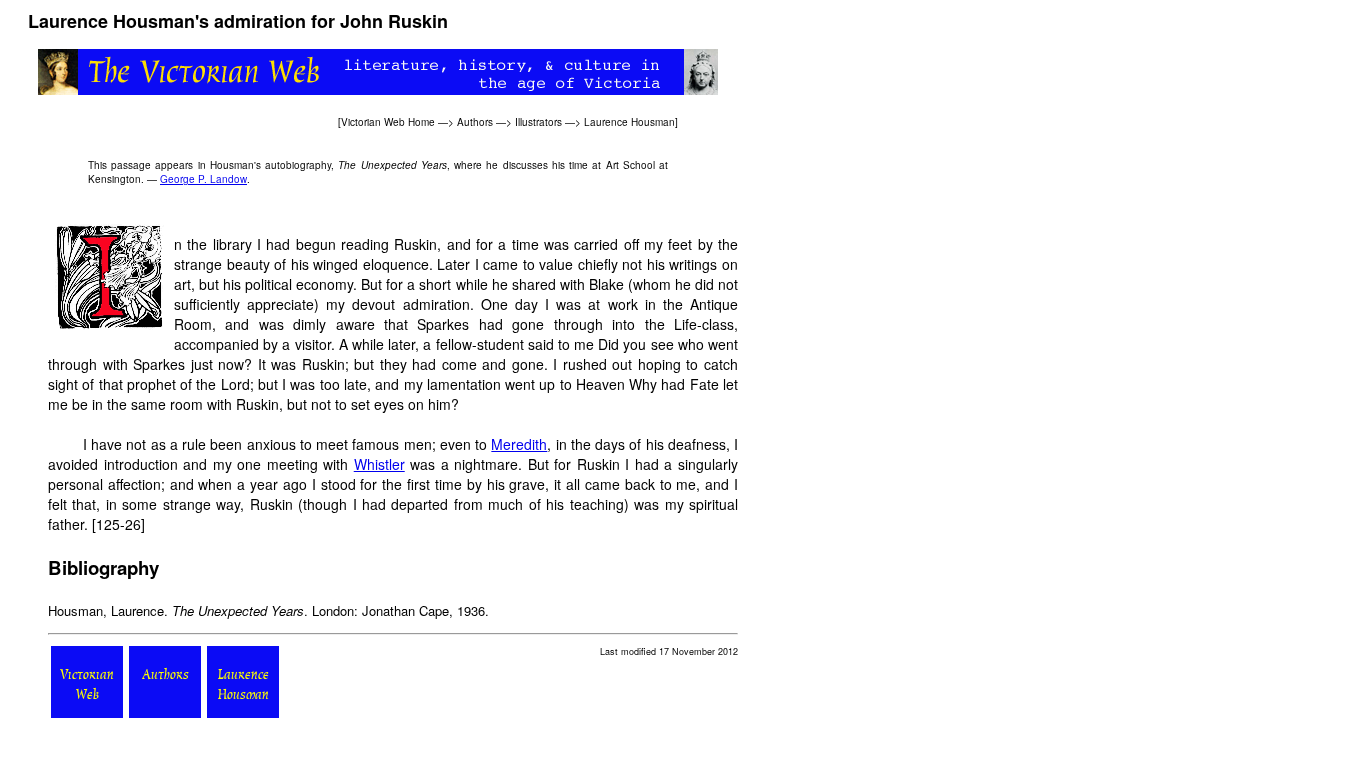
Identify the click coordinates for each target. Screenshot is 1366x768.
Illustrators (538, 122)
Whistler (379, 464)
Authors (475, 122)
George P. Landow (203, 179)
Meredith (519, 444)
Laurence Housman (629, 122)
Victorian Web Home (388, 122)
